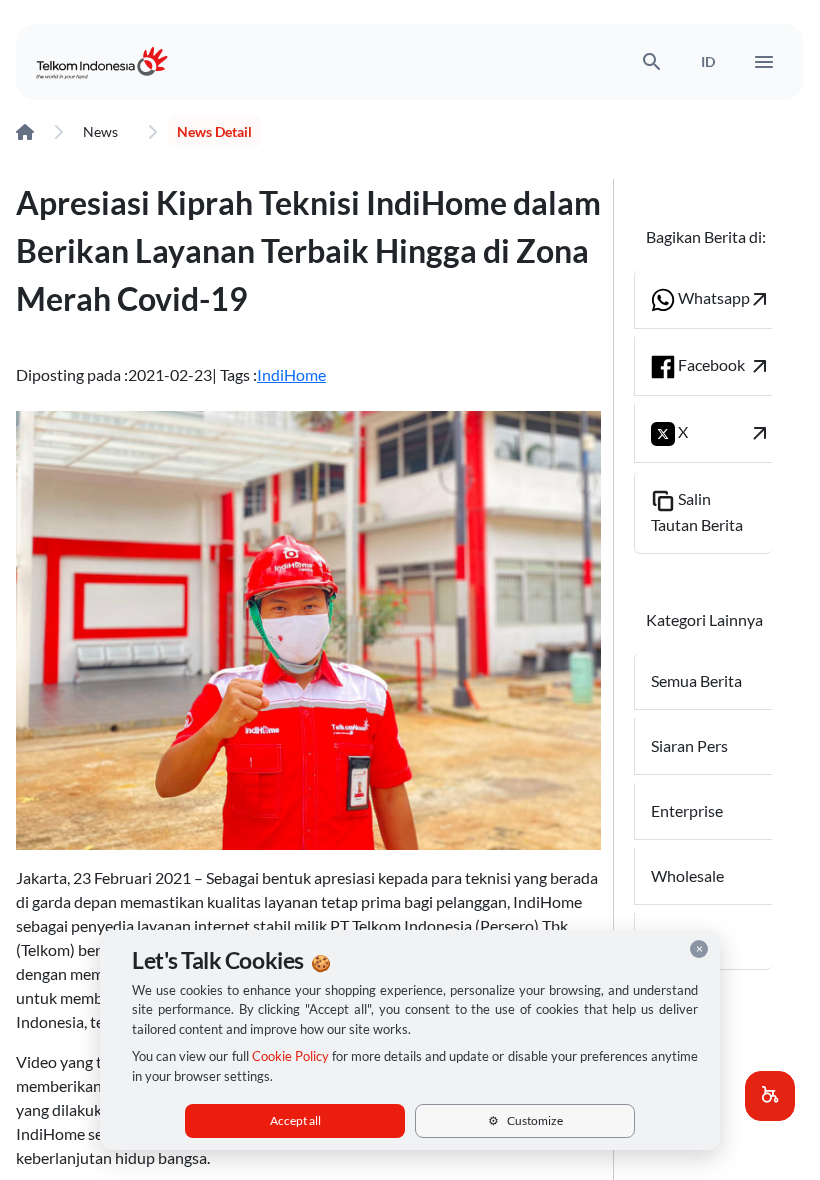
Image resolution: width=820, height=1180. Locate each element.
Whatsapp (723, 299)
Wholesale (687, 875)
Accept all (295, 1120)
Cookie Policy (290, 1056)
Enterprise (687, 810)
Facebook (723, 366)
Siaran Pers (689, 745)
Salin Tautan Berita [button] (697, 511)
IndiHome (291, 374)
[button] (770, 1096)
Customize (525, 1120)
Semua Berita (696, 680)
